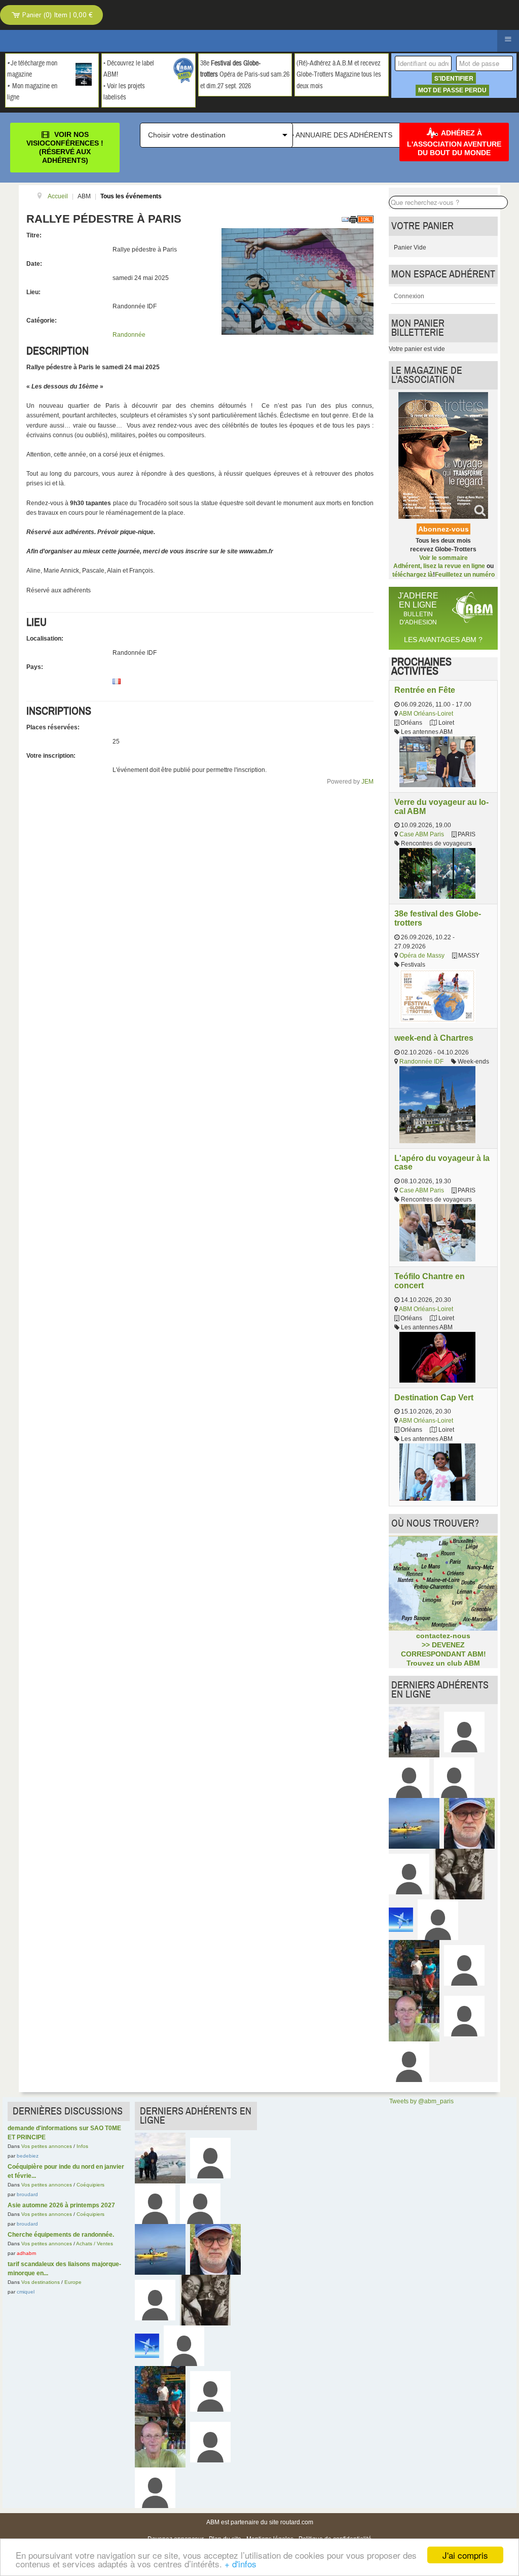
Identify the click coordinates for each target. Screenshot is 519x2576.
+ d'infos (240, 2564)
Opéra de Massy (422, 956)
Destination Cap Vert (434, 1397)
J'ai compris (465, 2555)
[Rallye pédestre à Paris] (298, 281)
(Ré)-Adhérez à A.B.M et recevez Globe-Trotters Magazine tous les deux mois (339, 75)
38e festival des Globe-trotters (438, 918)
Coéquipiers (90, 2185)
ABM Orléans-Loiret (426, 714)
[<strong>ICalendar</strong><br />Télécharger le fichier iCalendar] (365, 219)
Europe (73, 2282)
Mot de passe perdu (452, 90)
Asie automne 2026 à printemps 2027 (61, 2205)
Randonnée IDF (421, 1062)
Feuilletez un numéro (465, 575)
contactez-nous (443, 1636)
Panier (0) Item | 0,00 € (57, 15)
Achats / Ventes (95, 2244)
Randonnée (129, 335)
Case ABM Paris (422, 834)
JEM (367, 782)
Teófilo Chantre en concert (430, 1281)
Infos (82, 2146)
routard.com (297, 2522)
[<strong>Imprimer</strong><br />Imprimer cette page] (353, 219)
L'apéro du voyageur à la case (442, 1162)
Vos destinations (41, 2282)
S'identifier (454, 78)
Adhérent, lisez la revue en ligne (439, 566)
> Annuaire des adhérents (341, 135)
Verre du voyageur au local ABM (441, 806)
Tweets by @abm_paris (421, 2101)
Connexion (409, 296)
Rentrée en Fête (425, 690)
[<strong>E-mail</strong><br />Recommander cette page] (345, 219)
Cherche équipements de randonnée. (61, 2235)
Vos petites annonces (47, 2146)
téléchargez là (413, 575)
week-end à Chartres (434, 1038)
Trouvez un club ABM (443, 1663)
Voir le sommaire (443, 558)
